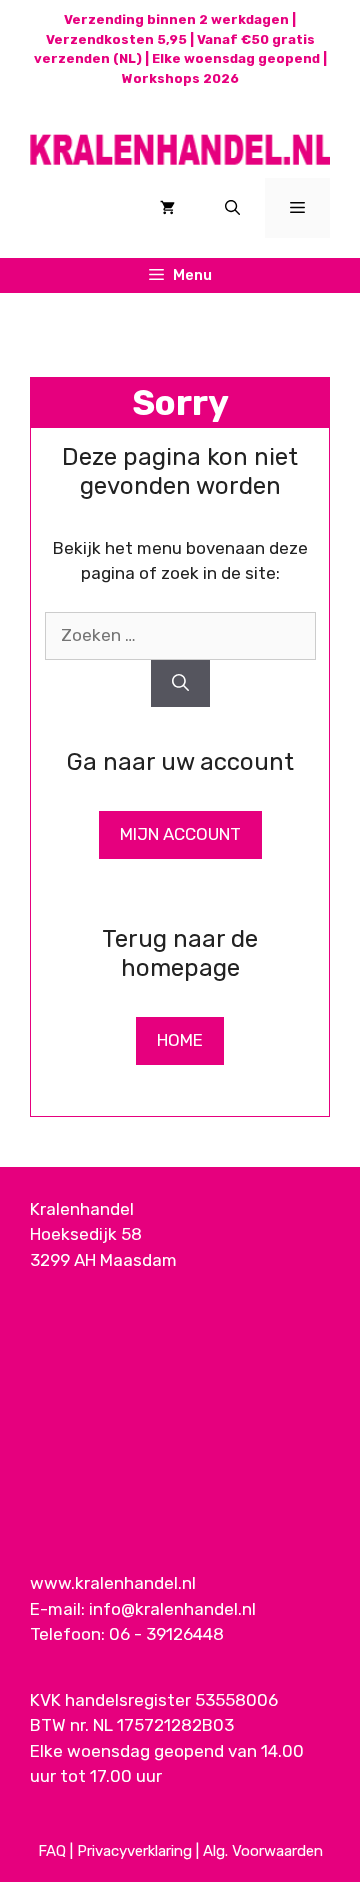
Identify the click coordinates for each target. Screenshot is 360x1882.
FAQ (52, 1851)
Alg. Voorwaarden (263, 1851)
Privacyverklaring (134, 1851)
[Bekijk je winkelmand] (167, 208)
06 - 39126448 (166, 1634)
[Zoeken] (180, 684)
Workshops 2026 (180, 78)
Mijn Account (180, 834)
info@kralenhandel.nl (172, 1609)
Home (180, 1040)
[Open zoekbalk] (232, 208)
